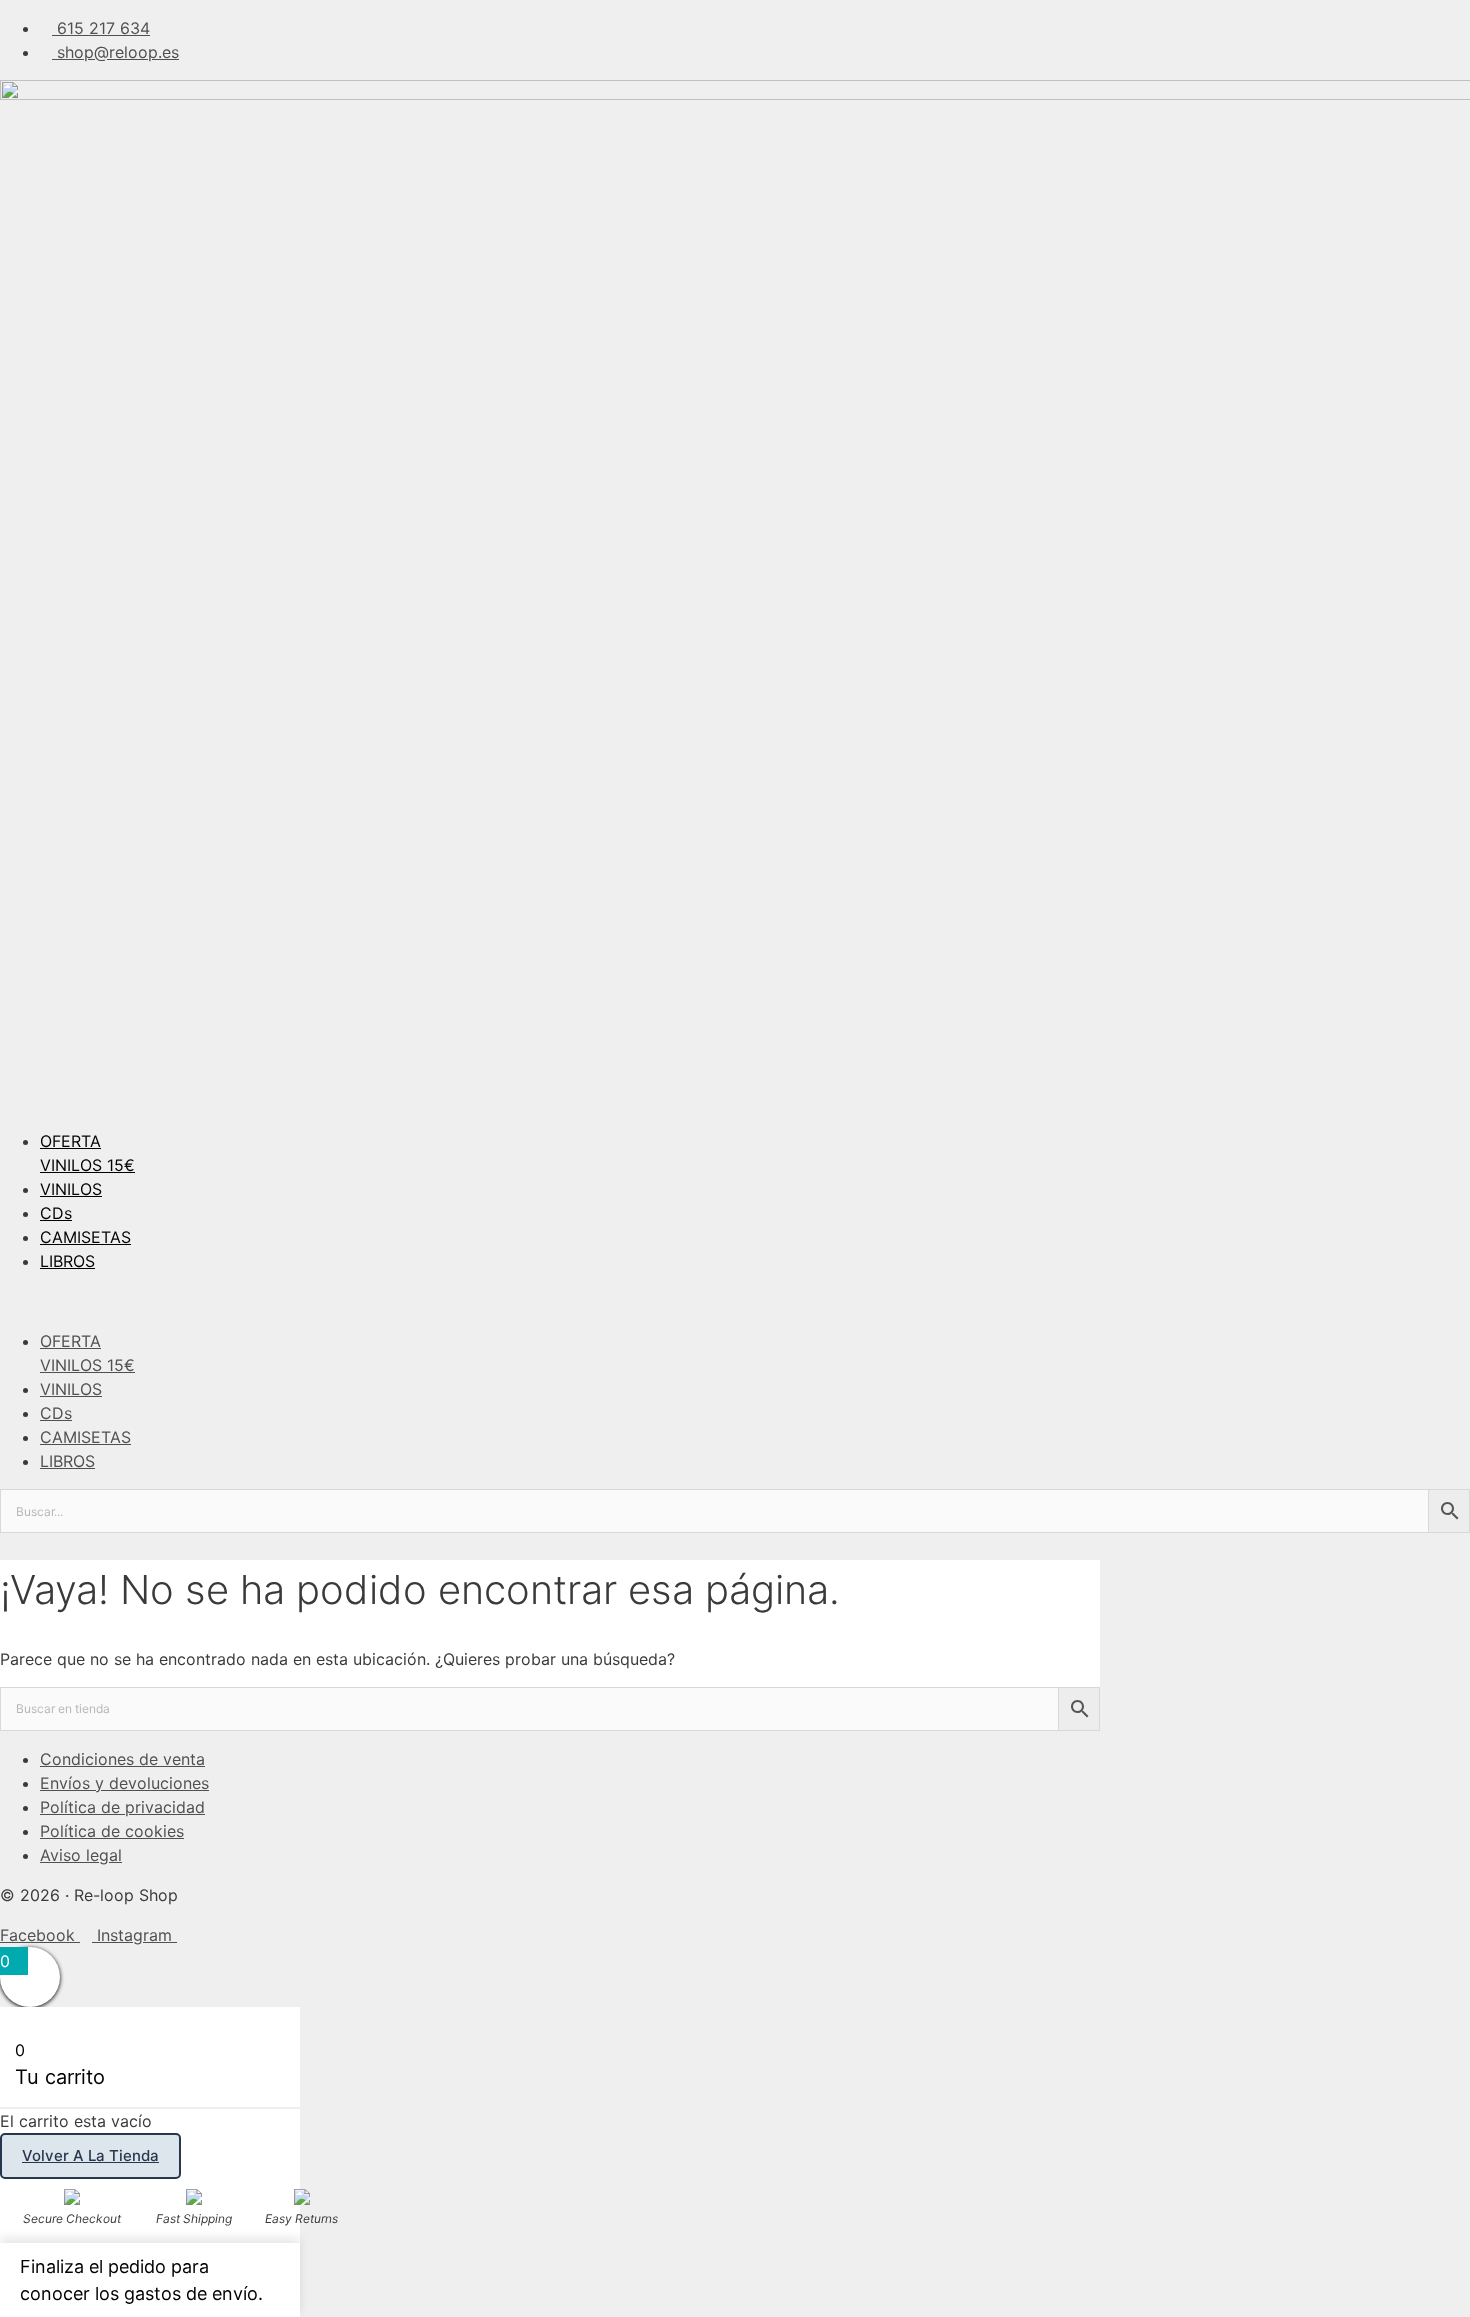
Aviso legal (81, 1855)
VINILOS (71, 1189)
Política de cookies (112, 1831)
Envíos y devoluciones (124, 1783)
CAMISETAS (85, 1237)
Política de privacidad (122, 1807)
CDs (56, 1213)
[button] (735, 1301)
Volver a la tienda (90, 2155)
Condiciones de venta (122, 1759)
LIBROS (67, 1261)
